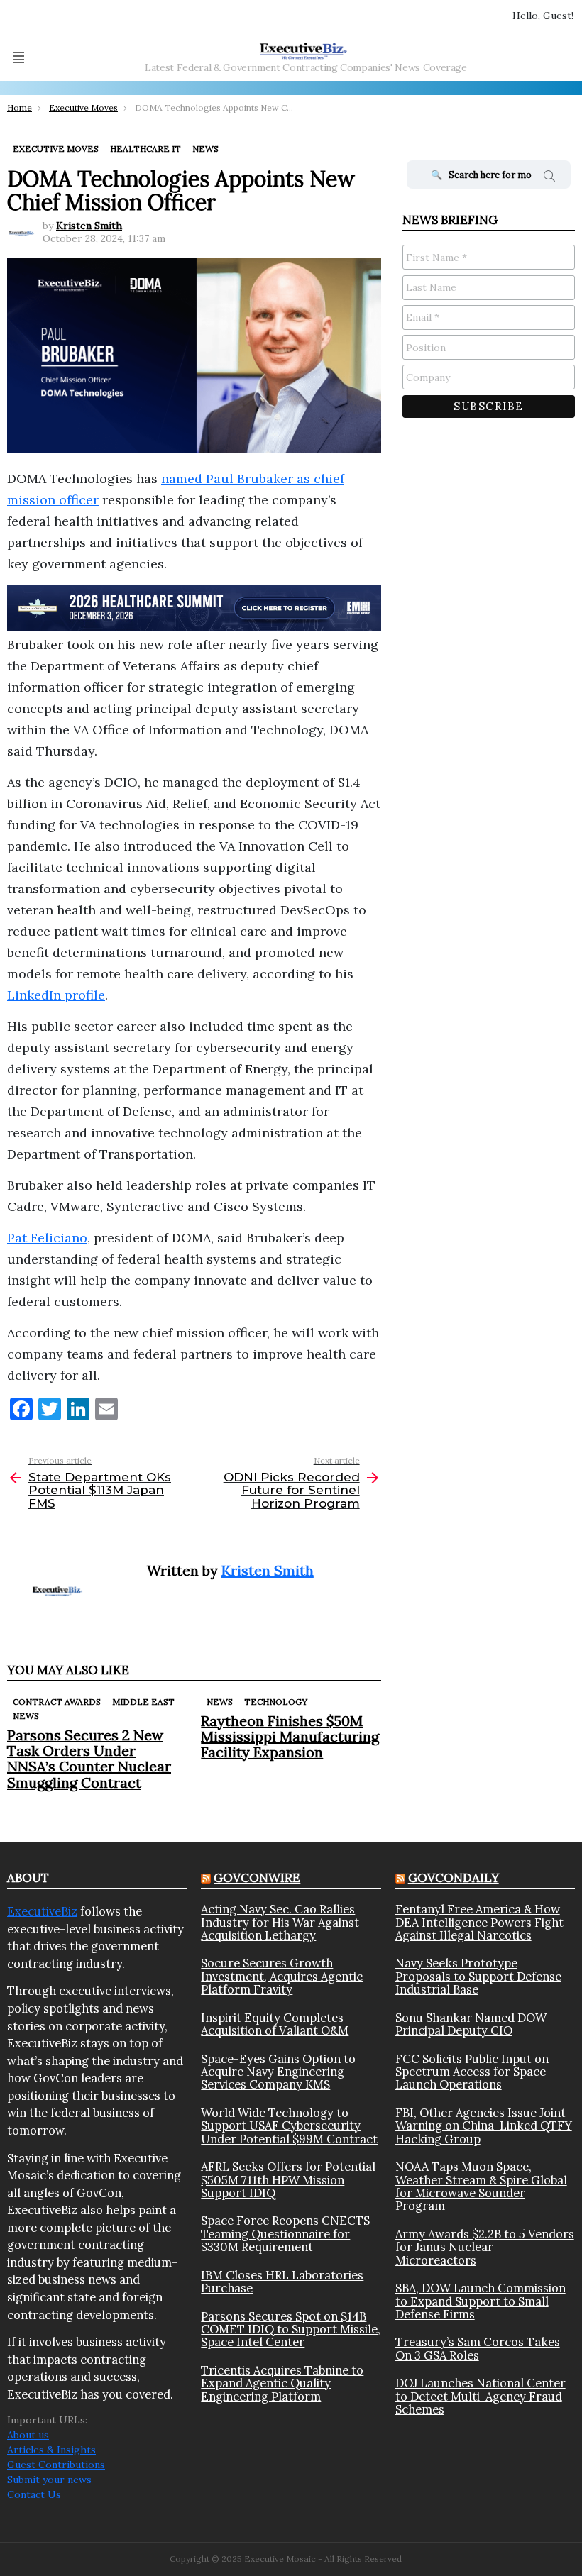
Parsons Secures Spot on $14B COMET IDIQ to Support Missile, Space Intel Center (291, 2329)
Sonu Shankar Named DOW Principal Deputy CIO (471, 2024)
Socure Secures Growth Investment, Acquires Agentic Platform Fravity (282, 1976)
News (26, 1716)
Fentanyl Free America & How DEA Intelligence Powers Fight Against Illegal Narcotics (479, 1922)
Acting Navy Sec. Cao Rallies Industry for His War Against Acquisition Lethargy (280, 1922)
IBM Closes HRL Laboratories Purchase (282, 2282)
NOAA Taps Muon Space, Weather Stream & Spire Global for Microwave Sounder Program (481, 2187)
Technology (276, 1702)
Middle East (143, 1702)
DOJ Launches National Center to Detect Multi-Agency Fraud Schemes (481, 2396)
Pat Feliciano (47, 1238)
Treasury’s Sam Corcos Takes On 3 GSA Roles (478, 2349)
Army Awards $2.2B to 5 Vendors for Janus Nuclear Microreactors (485, 2247)
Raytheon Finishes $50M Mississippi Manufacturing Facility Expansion (290, 1736)
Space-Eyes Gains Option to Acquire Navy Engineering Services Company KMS (278, 2072)
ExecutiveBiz (42, 1911)
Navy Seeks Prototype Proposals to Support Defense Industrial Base (478, 1976)
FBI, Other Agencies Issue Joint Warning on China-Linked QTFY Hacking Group (484, 2126)
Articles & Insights (51, 2450)
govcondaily (454, 1878)
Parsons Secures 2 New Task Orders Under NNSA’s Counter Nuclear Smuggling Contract (89, 1758)
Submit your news (49, 2480)
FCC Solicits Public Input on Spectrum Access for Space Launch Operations (472, 2072)
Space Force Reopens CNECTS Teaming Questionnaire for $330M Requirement (285, 2234)
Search (549, 178)
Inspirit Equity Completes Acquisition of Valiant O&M (275, 2024)
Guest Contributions (56, 2465)
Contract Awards (57, 1702)
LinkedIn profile (56, 995)
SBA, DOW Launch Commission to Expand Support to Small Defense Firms (481, 2301)
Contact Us (34, 2494)
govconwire (257, 1878)
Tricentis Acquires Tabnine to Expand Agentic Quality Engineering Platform (282, 2383)
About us (28, 2435)
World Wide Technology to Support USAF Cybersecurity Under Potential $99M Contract (289, 2126)
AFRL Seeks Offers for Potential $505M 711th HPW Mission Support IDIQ (288, 2180)
